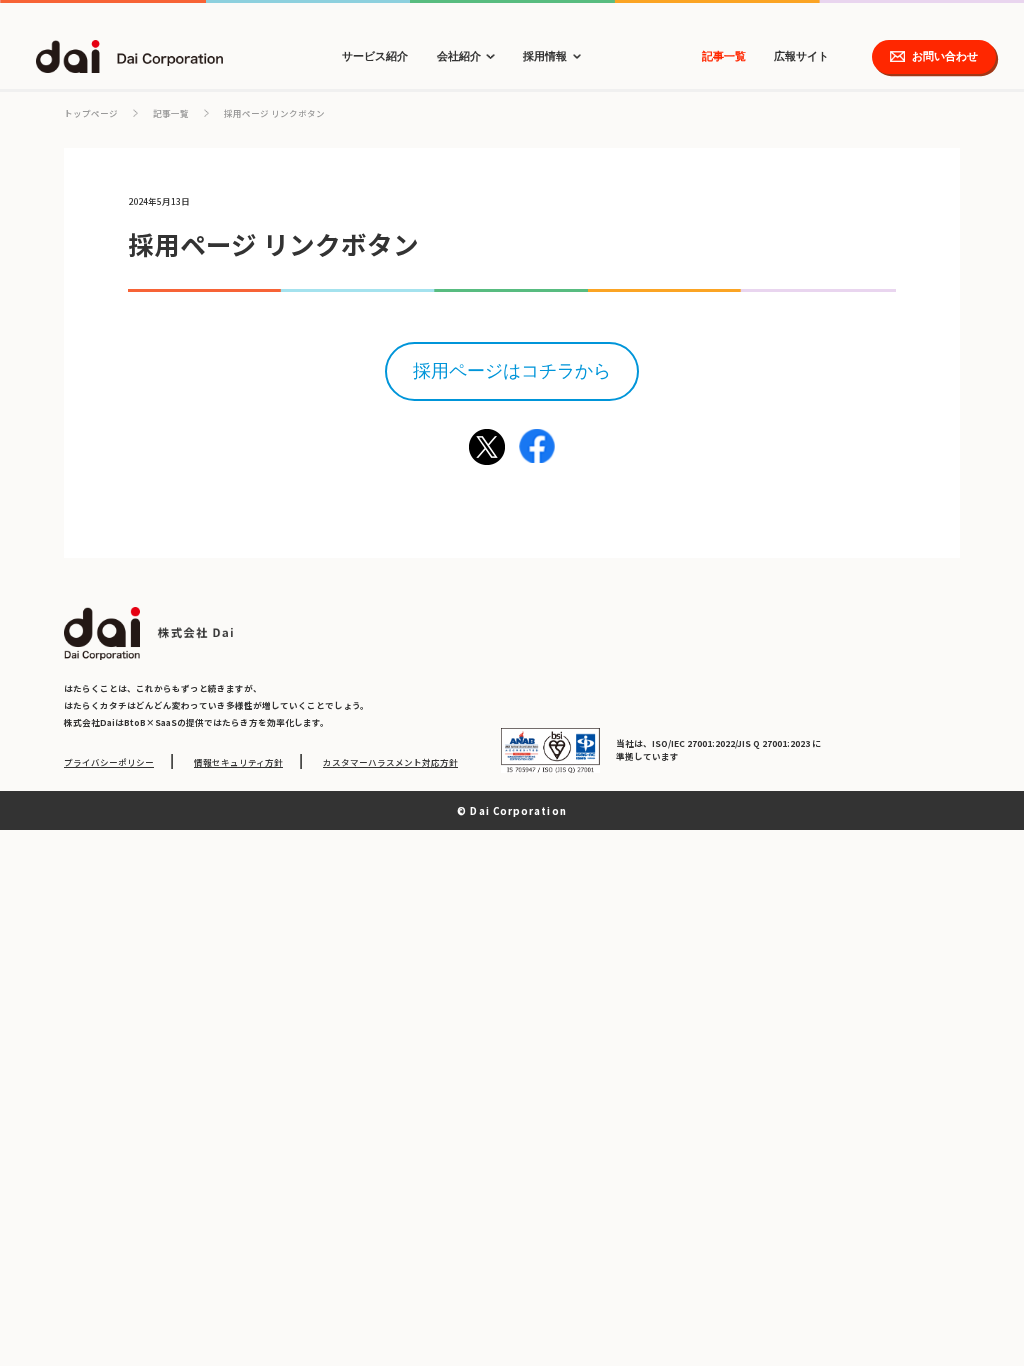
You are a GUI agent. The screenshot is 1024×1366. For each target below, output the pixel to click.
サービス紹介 (375, 56)
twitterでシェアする (487, 447)
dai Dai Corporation (130, 56)
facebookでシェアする (537, 447)
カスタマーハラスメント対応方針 (390, 762)
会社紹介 (459, 56)
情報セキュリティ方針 (238, 762)
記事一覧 (724, 56)
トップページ (91, 113)
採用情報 (545, 56)
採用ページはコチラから (512, 371)
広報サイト (801, 56)
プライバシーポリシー (109, 762)
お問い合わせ (945, 56)
